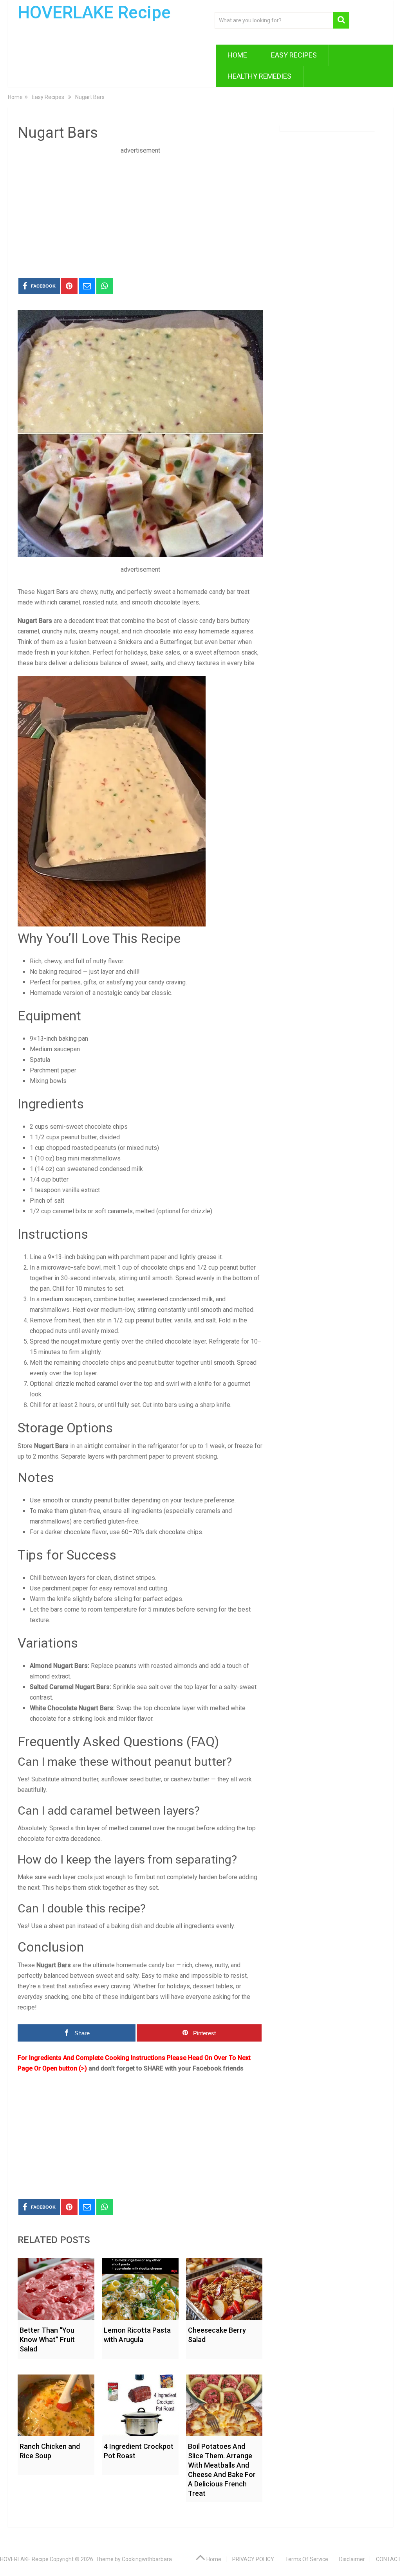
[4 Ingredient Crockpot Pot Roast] (140, 2403)
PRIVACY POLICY (253, 2559)
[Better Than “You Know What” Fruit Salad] (56, 2287)
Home (237, 55)
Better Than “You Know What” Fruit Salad (47, 2339)
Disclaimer (352, 2559)
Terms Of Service (307, 2559)
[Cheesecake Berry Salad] (224, 2287)
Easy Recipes (294, 55)
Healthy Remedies (259, 76)
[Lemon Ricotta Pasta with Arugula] (140, 2287)
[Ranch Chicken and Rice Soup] (56, 2403)
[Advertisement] (140, 210)
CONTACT (388, 2559)
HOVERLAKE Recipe (94, 13)
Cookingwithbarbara (147, 2559)
